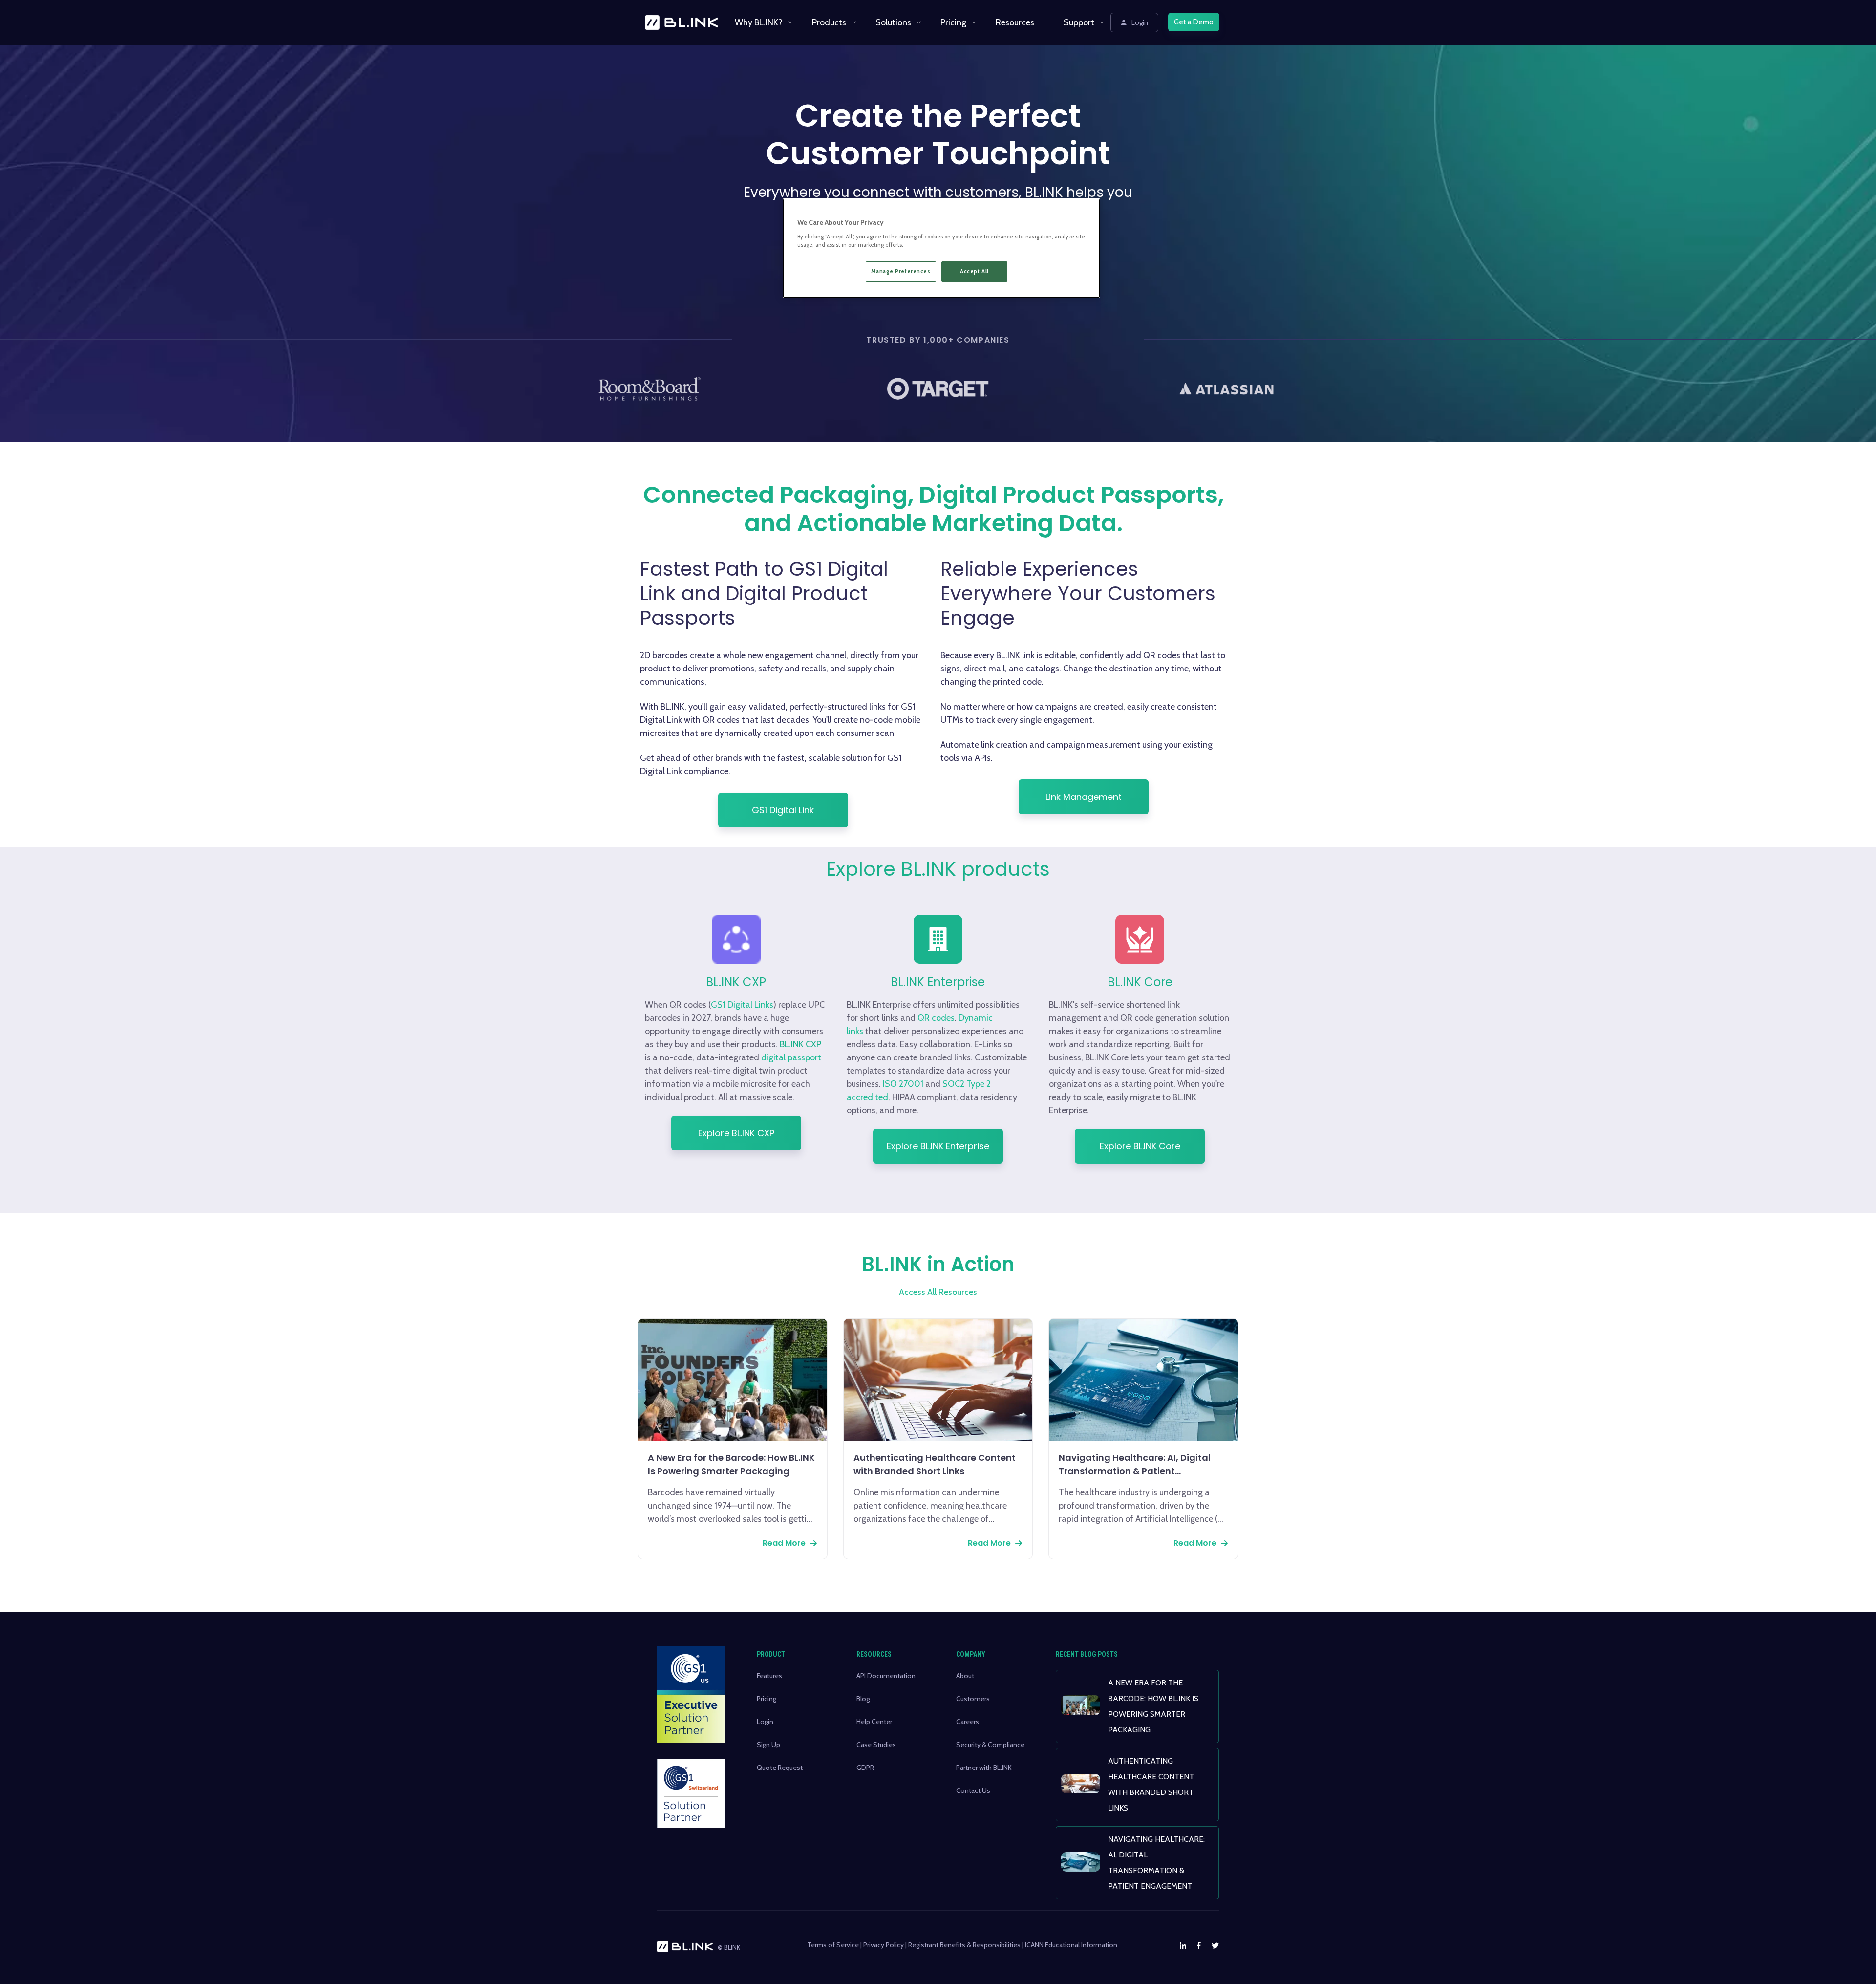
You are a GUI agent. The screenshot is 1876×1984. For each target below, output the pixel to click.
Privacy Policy (884, 1945)
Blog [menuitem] (863, 1699)
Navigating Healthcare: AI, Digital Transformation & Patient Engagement (1135, 1465)
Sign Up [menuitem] (768, 1745)
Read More (784, 1543)
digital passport (791, 1057)
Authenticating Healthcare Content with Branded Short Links (935, 1464)
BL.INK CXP (800, 1044)
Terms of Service (833, 1945)
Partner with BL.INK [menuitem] (984, 1768)
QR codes (936, 1018)
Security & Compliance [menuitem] (990, 1745)
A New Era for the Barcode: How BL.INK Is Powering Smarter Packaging (731, 1464)
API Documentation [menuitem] (886, 1676)
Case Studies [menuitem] (876, 1745)
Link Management (1084, 797)
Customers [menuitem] (973, 1699)
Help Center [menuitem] (874, 1722)
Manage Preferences (901, 271)
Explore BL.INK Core (1140, 1146)
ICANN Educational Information (1071, 1945)
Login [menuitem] (765, 1722)
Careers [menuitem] (968, 1722)
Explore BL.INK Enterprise (938, 1146)
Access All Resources (938, 1292)
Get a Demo (1194, 22)
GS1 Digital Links (742, 1005)
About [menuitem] (965, 1676)
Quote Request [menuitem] (780, 1768)
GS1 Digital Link (783, 810)
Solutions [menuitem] (893, 22)
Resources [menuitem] (1015, 22)
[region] (941, 248)
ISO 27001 (903, 1084)
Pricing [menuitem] (953, 22)
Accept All (974, 271)
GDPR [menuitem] (865, 1768)
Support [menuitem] (1079, 22)
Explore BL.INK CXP (736, 1133)
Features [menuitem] (769, 1676)
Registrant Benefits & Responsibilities (964, 1945)
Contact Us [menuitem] (973, 1790)
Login (1140, 22)
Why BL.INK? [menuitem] (759, 22)
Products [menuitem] (829, 22)
